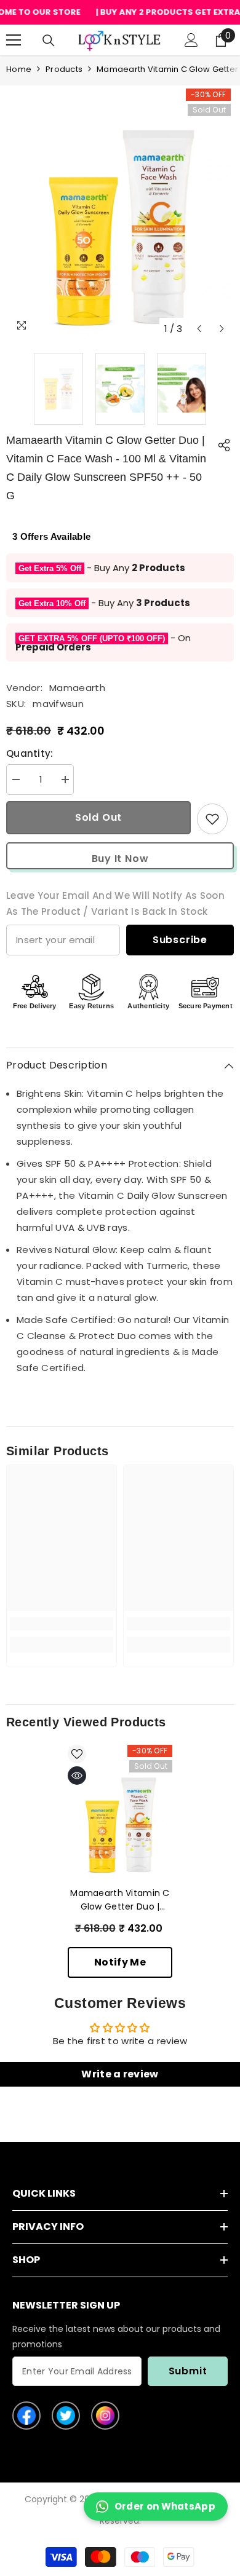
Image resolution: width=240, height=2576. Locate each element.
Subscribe (180, 940)
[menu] (14, 40)
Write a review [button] (120, 2074)
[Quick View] (77, 1776)
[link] (62, 1624)
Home (19, 69)
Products (64, 69)
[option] (120, 227)
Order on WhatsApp (165, 2506)
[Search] (49, 41)
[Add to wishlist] (212, 819)
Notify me (120, 1962)
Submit (188, 2371)
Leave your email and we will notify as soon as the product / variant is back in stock (115, 903)
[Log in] (191, 40)
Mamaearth (77, 688)
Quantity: (30, 753)
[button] (199, 329)
